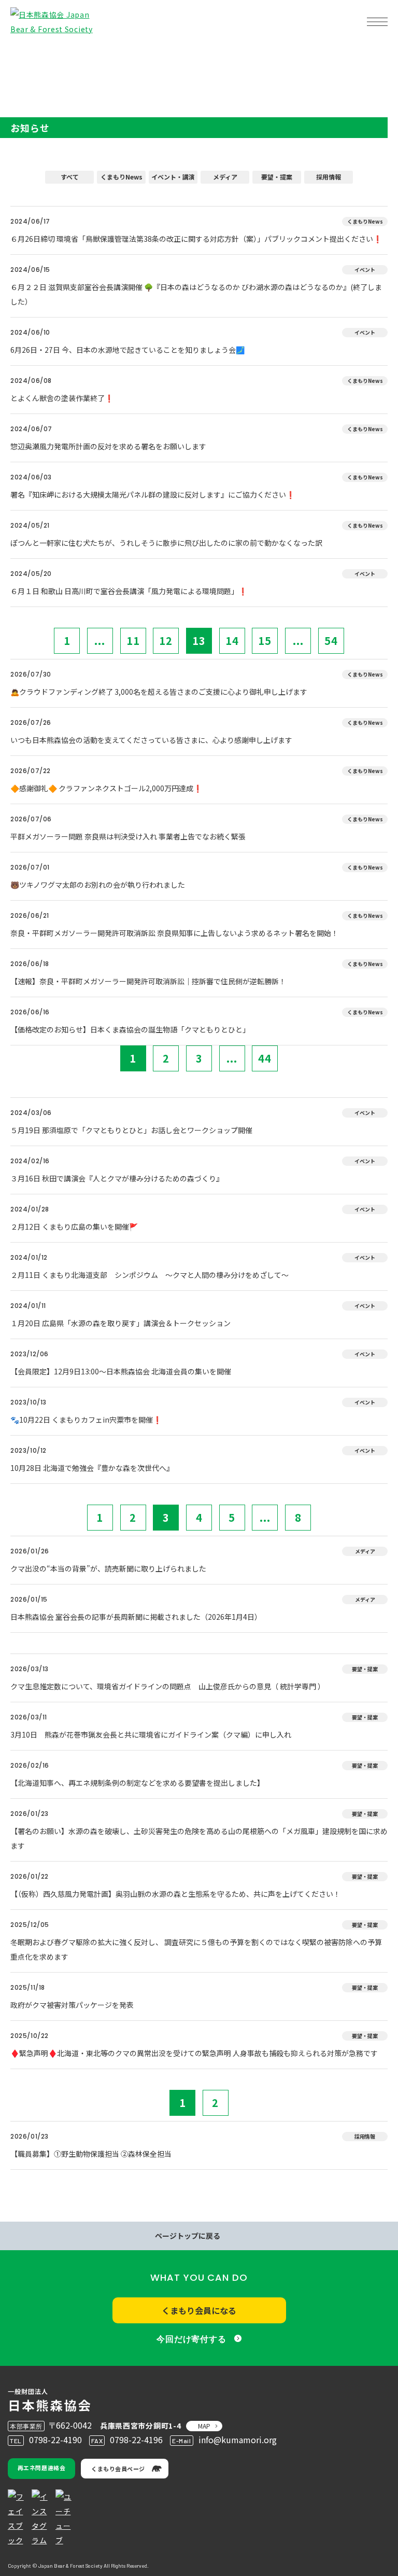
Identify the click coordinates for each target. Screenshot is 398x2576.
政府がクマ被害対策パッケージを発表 (72, 2005)
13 (199, 640)
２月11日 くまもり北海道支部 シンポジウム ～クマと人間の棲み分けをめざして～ (150, 1275)
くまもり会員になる (199, 2310)
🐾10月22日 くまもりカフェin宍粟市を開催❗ (86, 1420)
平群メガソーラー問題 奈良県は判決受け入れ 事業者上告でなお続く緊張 (128, 836)
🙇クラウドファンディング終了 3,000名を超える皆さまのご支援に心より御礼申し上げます (159, 692)
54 (331, 640)
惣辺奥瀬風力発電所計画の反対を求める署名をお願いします (108, 446)
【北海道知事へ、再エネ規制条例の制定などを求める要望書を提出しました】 (137, 1783)
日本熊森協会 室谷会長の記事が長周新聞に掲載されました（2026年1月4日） (136, 1617)
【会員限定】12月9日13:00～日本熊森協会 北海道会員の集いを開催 (121, 1371)
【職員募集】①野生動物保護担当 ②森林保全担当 (91, 2154)
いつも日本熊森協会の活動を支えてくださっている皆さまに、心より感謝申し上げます (151, 740)
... (100, 640)
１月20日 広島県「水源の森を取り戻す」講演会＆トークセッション (120, 1323)
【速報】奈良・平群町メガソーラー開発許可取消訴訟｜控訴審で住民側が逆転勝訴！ (148, 981)
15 (265, 640)
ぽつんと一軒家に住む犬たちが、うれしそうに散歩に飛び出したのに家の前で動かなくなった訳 (166, 543)
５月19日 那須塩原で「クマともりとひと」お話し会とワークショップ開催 (131, 1130)
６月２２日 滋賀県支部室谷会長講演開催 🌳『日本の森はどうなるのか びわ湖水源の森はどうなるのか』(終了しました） (196, 294)
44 (265, 1058)
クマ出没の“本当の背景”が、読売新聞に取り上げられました (108, 1568)
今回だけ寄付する (191, 2339)
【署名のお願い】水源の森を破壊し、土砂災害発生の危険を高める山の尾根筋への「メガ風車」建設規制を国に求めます (199, 1838)
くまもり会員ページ (118, 2469)
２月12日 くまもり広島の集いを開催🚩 (74, 1227)
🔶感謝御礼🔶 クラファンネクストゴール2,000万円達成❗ (106, 788)
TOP (25, 55)
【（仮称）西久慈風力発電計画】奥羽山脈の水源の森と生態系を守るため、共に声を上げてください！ (175, 1894)
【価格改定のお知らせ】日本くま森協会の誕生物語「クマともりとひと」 (130, 1029)
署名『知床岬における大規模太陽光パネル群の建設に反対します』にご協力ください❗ (153, 494)
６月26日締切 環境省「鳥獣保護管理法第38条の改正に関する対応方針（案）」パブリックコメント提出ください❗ (199, 239)
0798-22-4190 (55, 2440)
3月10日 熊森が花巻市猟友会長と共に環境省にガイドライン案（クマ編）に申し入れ (151, 1734)
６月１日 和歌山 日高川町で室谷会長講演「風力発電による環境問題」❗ (129, 591)
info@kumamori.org (238, 2440)
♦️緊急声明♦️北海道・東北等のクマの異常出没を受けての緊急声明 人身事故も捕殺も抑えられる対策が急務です (194, 2053)
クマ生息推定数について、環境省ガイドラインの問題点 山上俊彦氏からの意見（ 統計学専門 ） (168, 1686)
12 (166, 640)
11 (133, 640)
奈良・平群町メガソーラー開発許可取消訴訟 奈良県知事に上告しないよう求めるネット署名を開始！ (174, 933)
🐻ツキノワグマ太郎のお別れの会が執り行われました (98, 885)
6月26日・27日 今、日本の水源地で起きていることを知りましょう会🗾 (127, 350)
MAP (204, 2426)
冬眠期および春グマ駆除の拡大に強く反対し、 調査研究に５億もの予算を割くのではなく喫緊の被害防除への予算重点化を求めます (196, 1949)
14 (232, 640)
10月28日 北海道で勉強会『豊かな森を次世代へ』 (92, 1468)
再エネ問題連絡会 (41, 2468)
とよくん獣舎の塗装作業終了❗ (62, 398)
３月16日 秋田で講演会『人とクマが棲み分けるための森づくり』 (117, 1178)
